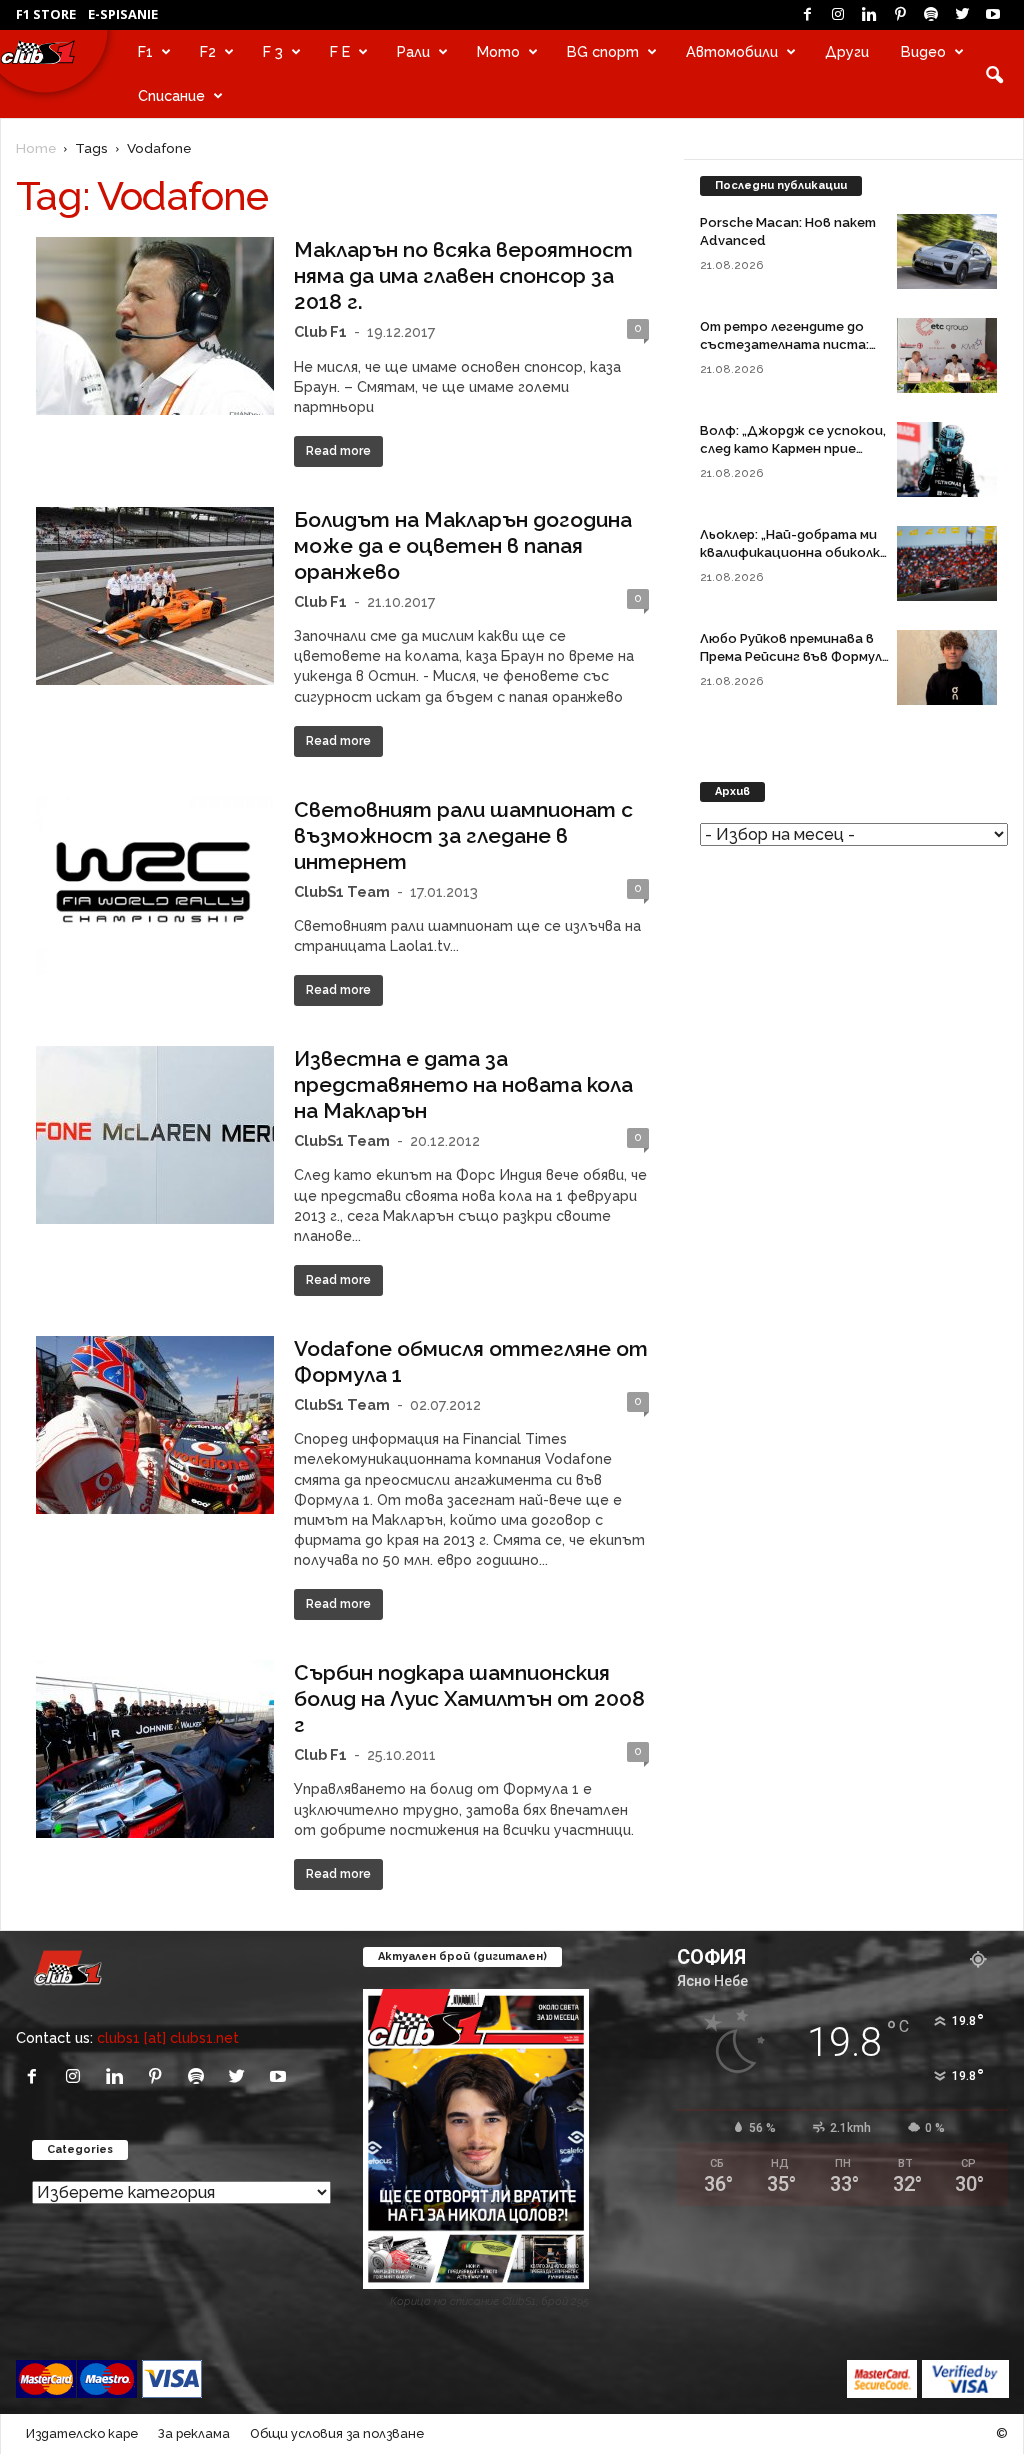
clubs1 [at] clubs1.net (168, 2037)
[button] (994, 74)
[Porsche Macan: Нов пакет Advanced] (947, 251)
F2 (208, 51)
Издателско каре (82, 2433)
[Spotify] (931, 15)
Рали (413, 51)
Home (36, 148)
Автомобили (732, 51)
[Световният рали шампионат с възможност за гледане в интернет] (155, 886)
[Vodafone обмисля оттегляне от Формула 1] (155, 1425)
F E (340, 51)
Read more (338, 451)
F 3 (273, 51)
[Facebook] (807, 15)
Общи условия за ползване (337, 2433)
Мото (498, 51)
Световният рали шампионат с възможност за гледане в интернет (463, 835)
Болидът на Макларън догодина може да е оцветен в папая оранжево (463, 545)
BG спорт (603, 51)
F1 (145, 51)
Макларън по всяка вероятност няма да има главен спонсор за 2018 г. (463, 275)
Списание (171, 95)
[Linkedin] (869, 15)
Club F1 (320, 331)
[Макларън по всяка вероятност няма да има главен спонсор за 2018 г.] (155, 326)
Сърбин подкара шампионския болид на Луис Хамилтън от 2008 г (469, 1698)
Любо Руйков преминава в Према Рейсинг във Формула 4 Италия (795, 656)
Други (847, 51)
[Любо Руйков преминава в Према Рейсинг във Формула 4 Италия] (947, 667)
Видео (923, 51)
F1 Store (46, 14)
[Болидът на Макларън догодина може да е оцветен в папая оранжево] (155, 596)
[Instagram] (838, 15)
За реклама (194, 2433)
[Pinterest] (900, 15)
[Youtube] (993, 15)
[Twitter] (962, 15)
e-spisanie (123, 14)
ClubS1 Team (342, 891)
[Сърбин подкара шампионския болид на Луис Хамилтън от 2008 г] (155, 1749)
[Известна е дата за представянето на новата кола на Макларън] (155, 1135)
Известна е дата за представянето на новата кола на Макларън (463, 1084)
